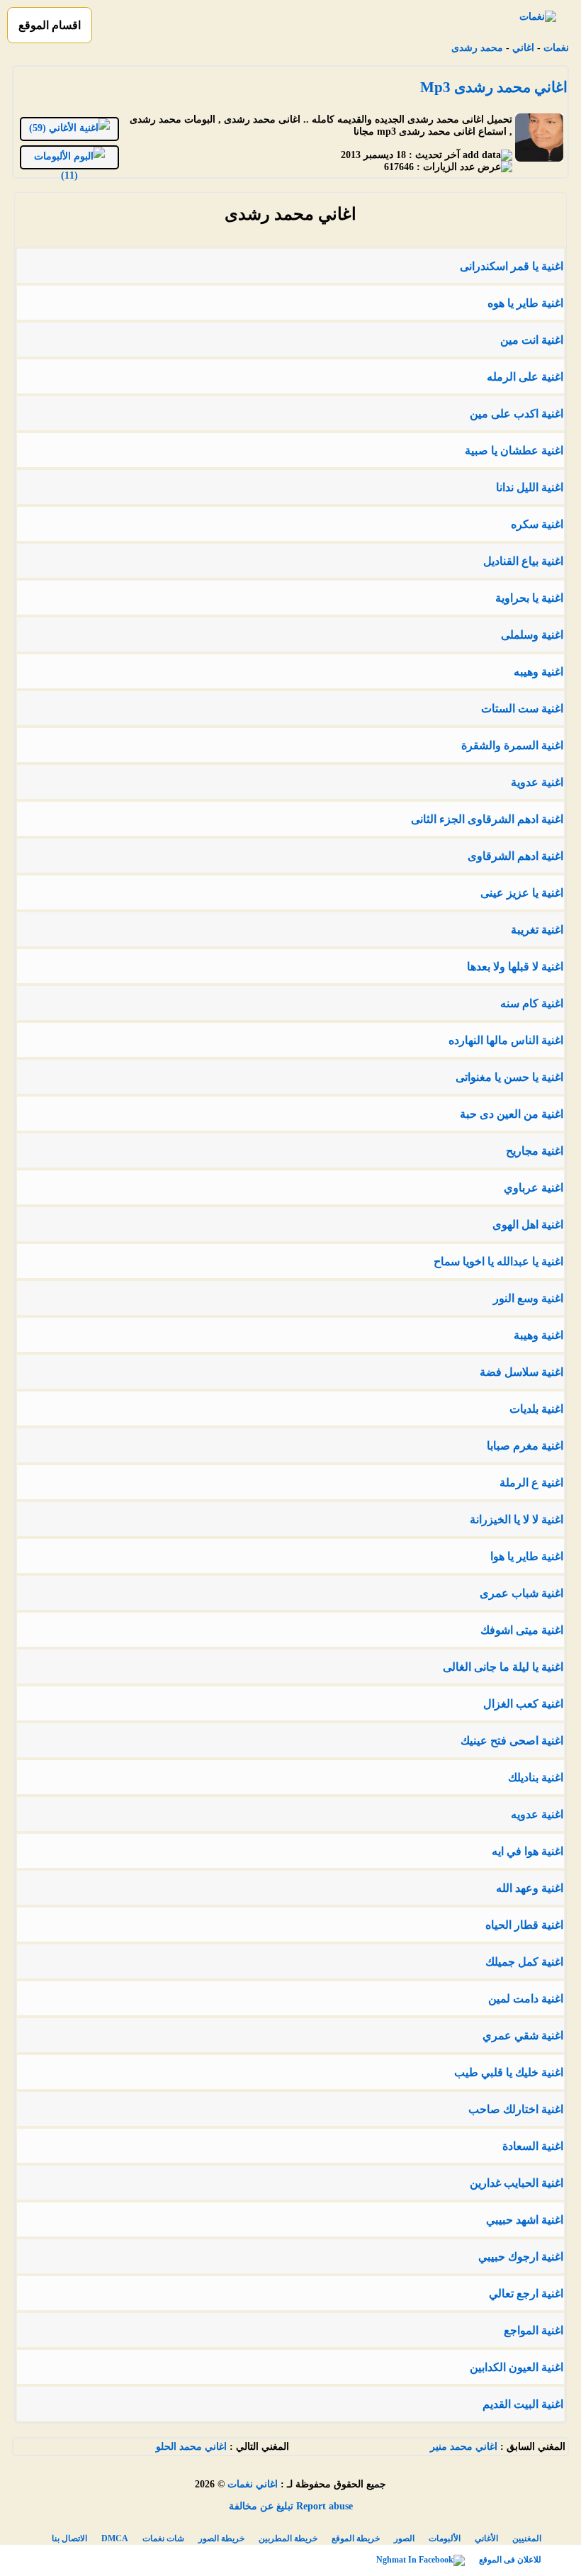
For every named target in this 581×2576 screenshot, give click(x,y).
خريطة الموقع (356, 2538)
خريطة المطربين (288, 2538)
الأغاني (486, 2538)
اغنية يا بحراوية (529, 598)
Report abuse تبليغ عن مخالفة (291, 2506)
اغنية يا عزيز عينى (522, 893)
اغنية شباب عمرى (521, 1593)
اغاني (523, 48)
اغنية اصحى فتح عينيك (512, 1741)
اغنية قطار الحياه (524, 1925)
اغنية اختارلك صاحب (516, 2109)
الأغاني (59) (54, 128)
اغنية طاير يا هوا (527, 1556)
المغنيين (527, 2538)
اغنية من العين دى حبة (512, 1114)
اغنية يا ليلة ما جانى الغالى (503, 1667)
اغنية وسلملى (532, 635)
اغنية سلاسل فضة (521, 1372)
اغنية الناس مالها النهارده (506, 1040)
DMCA (115, 2538)
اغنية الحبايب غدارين (517, 2183)
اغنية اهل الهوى (528, 1225)
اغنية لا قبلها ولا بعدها (515, 967)
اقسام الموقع (50, 25)
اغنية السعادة (533, 2146)
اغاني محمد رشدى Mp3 (494, 87)
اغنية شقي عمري (523, 2035)
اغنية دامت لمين (526, 1999)
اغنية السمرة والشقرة (512, 745)
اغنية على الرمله (525, 377)
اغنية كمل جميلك (524, 1962)
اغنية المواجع (534, 2330)
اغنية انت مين (532, 340)
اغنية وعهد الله (530, 1888)
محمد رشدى (477, 48)
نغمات (556, 48)
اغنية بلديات (536, 1409)
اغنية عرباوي (534, 1188)
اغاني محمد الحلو (191, 2447)
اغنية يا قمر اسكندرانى (512, 266)
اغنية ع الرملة (531, 1483)
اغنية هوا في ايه (528, 1851)
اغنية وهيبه (538, 672)
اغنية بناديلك (536, 1777)
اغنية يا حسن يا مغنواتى (509, 1077)
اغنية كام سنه (532, 1003)
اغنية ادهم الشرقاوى (515, 856)
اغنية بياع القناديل (523, 561)
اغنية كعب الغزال (523, 1704)
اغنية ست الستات (522, 709)
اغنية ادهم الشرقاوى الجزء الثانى (487, 819)
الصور (404, 2538)
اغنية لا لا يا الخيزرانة (517, 1519)
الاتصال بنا (69, 2538)
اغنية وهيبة (538, 1335)
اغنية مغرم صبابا (525, 1446)
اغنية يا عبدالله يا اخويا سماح (498, 1261)
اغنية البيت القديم (523, 2404)
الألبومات (445, 2538)
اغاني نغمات (253, 2484)
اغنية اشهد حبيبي (525, 2220)
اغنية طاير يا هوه (525, 303)
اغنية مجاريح (535, 1151)
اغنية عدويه (537, 1814)
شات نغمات (163, 2538)
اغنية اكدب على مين (517, 414)
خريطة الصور (221, 2538)
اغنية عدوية (537, 782)
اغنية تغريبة (537, 930)
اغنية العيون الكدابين (517, 2367)
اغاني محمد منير (464, 2447)
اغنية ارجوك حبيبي (521, 2257)
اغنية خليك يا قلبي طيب (509, 2072)
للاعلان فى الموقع (510, 2560)
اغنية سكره (537, 524)
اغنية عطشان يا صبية (514, 450)
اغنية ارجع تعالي (526, 2294)
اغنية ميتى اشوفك (522, 1630)
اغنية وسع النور (528, 1298)
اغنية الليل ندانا (530, 487)
